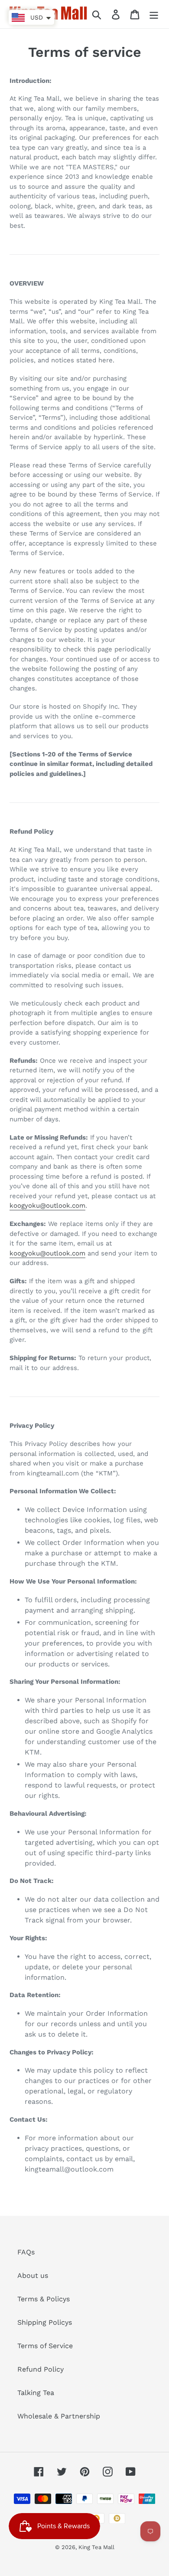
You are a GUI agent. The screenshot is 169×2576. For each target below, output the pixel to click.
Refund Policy (41, 2369)
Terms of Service (45, 2346)
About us (33, 2275)
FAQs (26, 2252)
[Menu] (154, 14)
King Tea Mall (96, 2547)
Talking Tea (36, 2393)
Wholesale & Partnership (59, 2416)
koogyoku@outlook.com (47, 1206)
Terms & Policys (44, 2299)
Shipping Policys (45, 2322)
